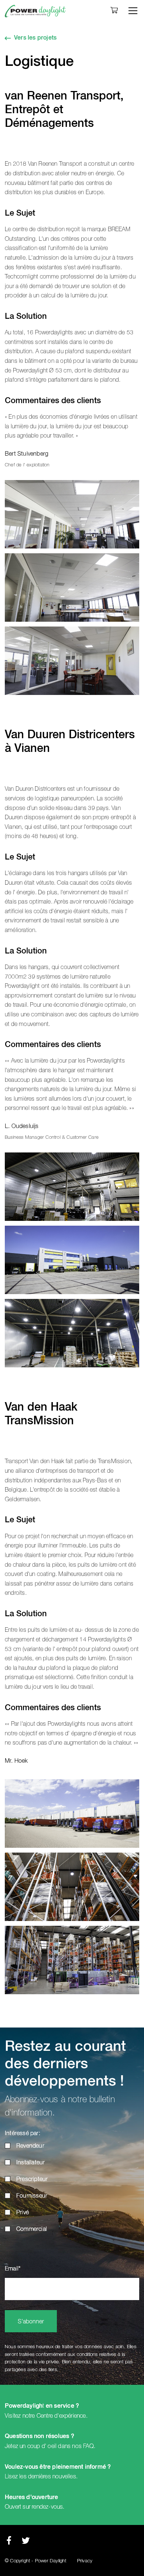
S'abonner (31, 2322)
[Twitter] (26, 2543)
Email (13, 2269)
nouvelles (64, 2477)
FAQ (88, 2446)
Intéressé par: (23, 2134)
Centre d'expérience (61, 2416)
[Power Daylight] (35, 11)
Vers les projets (35, 38)
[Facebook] (9, 2543)
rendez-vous (47, 2507)
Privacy (85, 2561)
